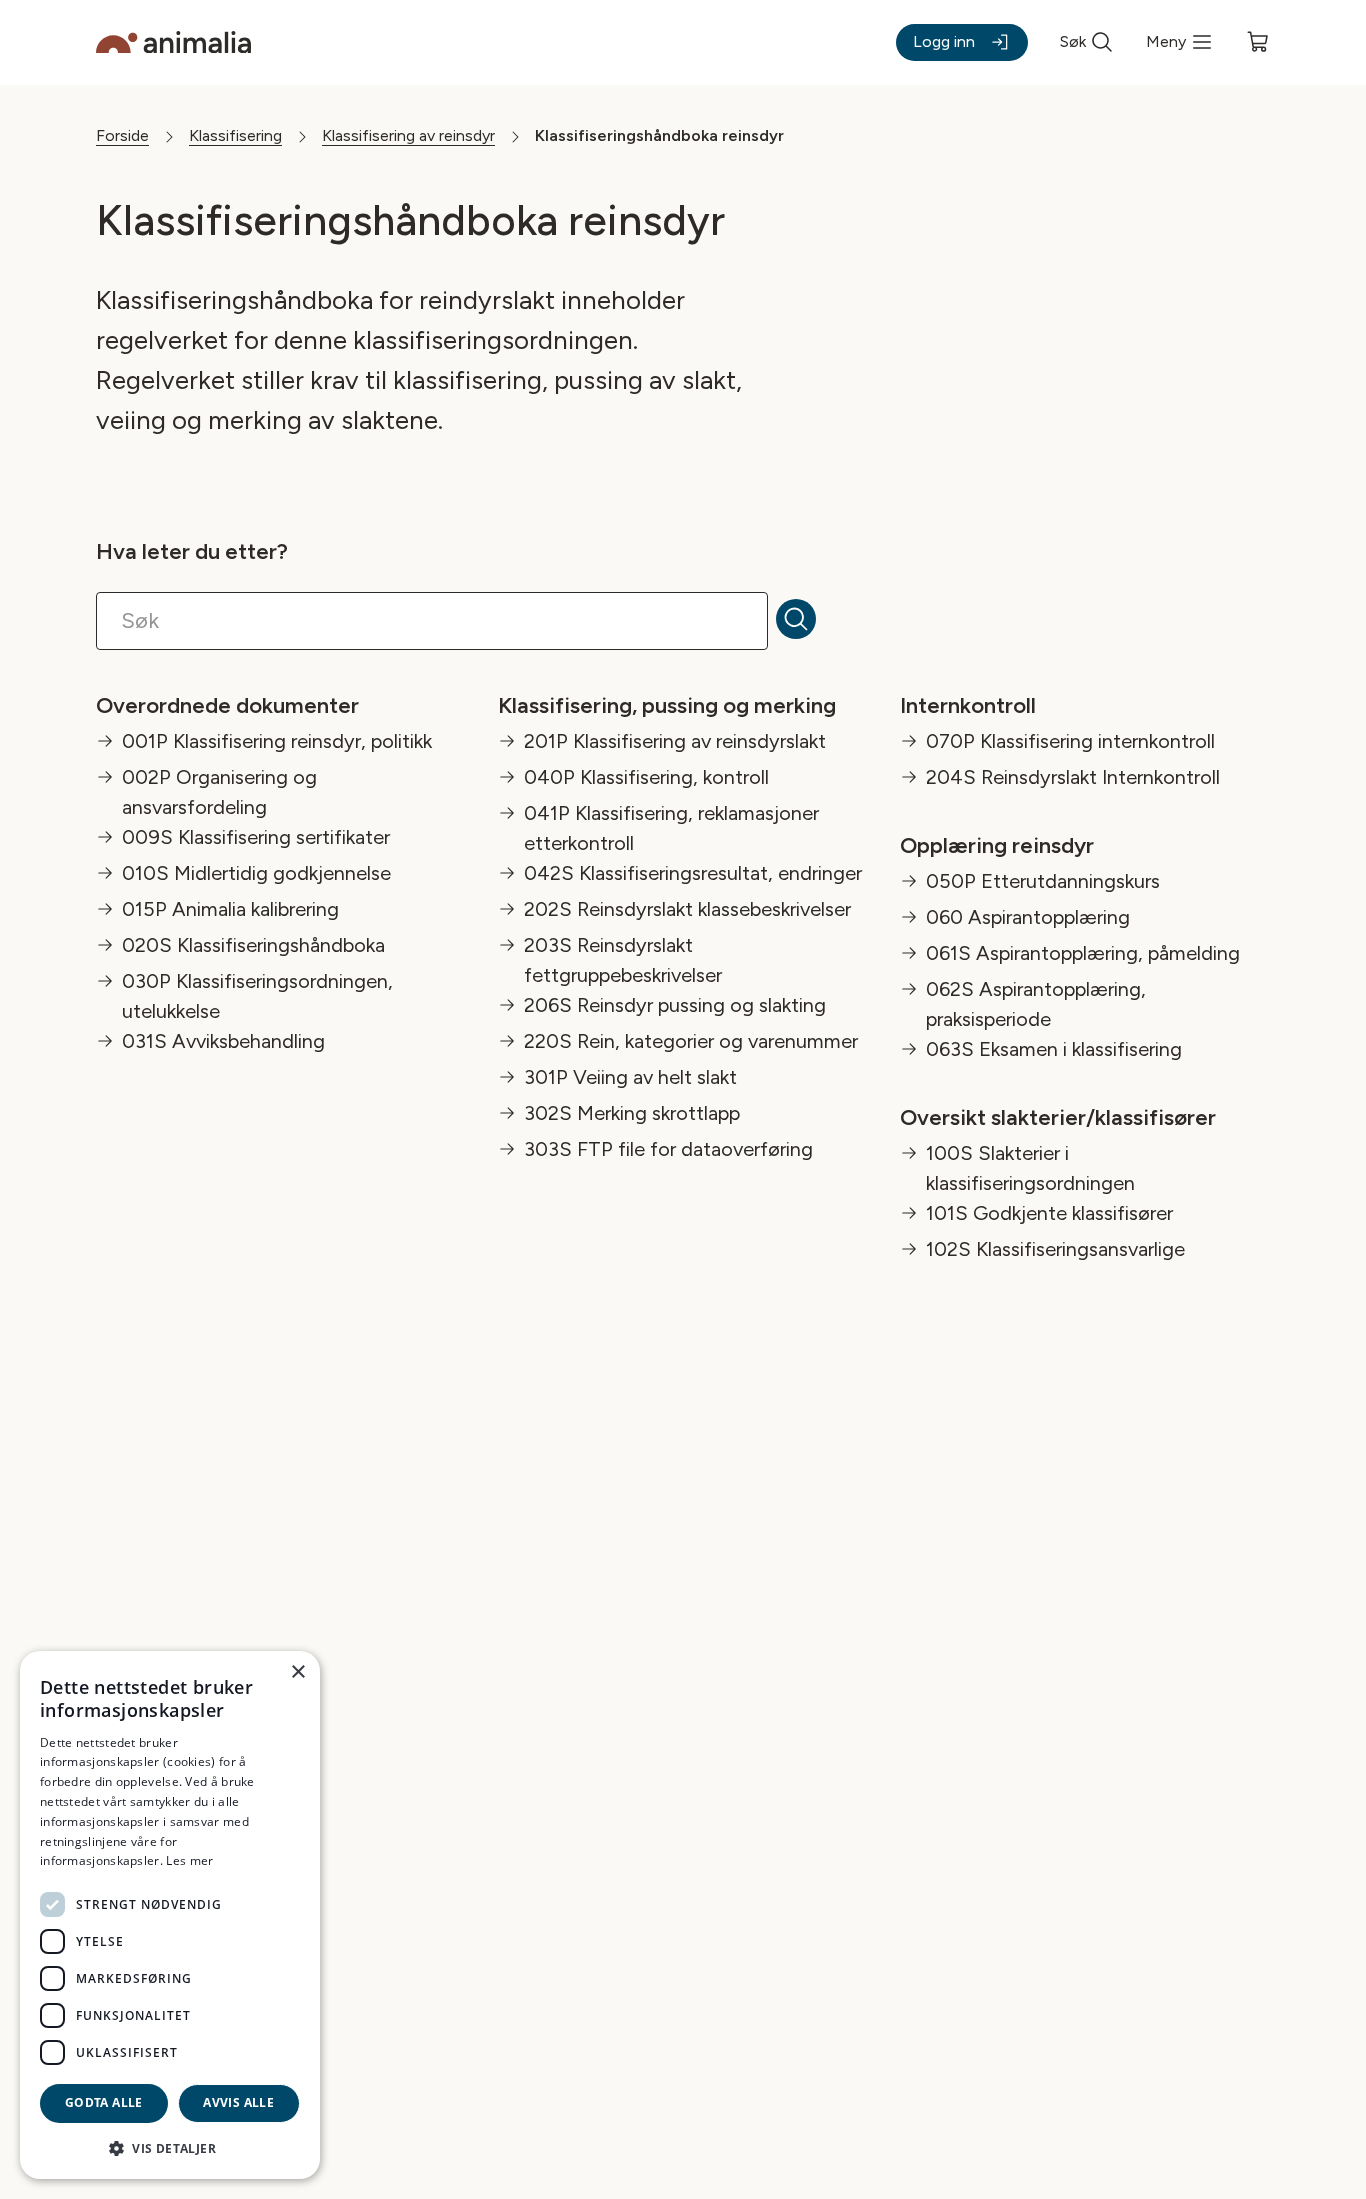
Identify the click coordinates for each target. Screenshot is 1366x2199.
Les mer (189, 1860)
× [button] (297, 1672)
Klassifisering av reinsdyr (408, 135)
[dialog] (170, 1915)
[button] (170, 2147)
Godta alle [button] (104, 2102)
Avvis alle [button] (238, 2102)
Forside (122, 135)
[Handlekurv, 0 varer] (1258, 42)
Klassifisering (235, 135)
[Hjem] (173, 42)
